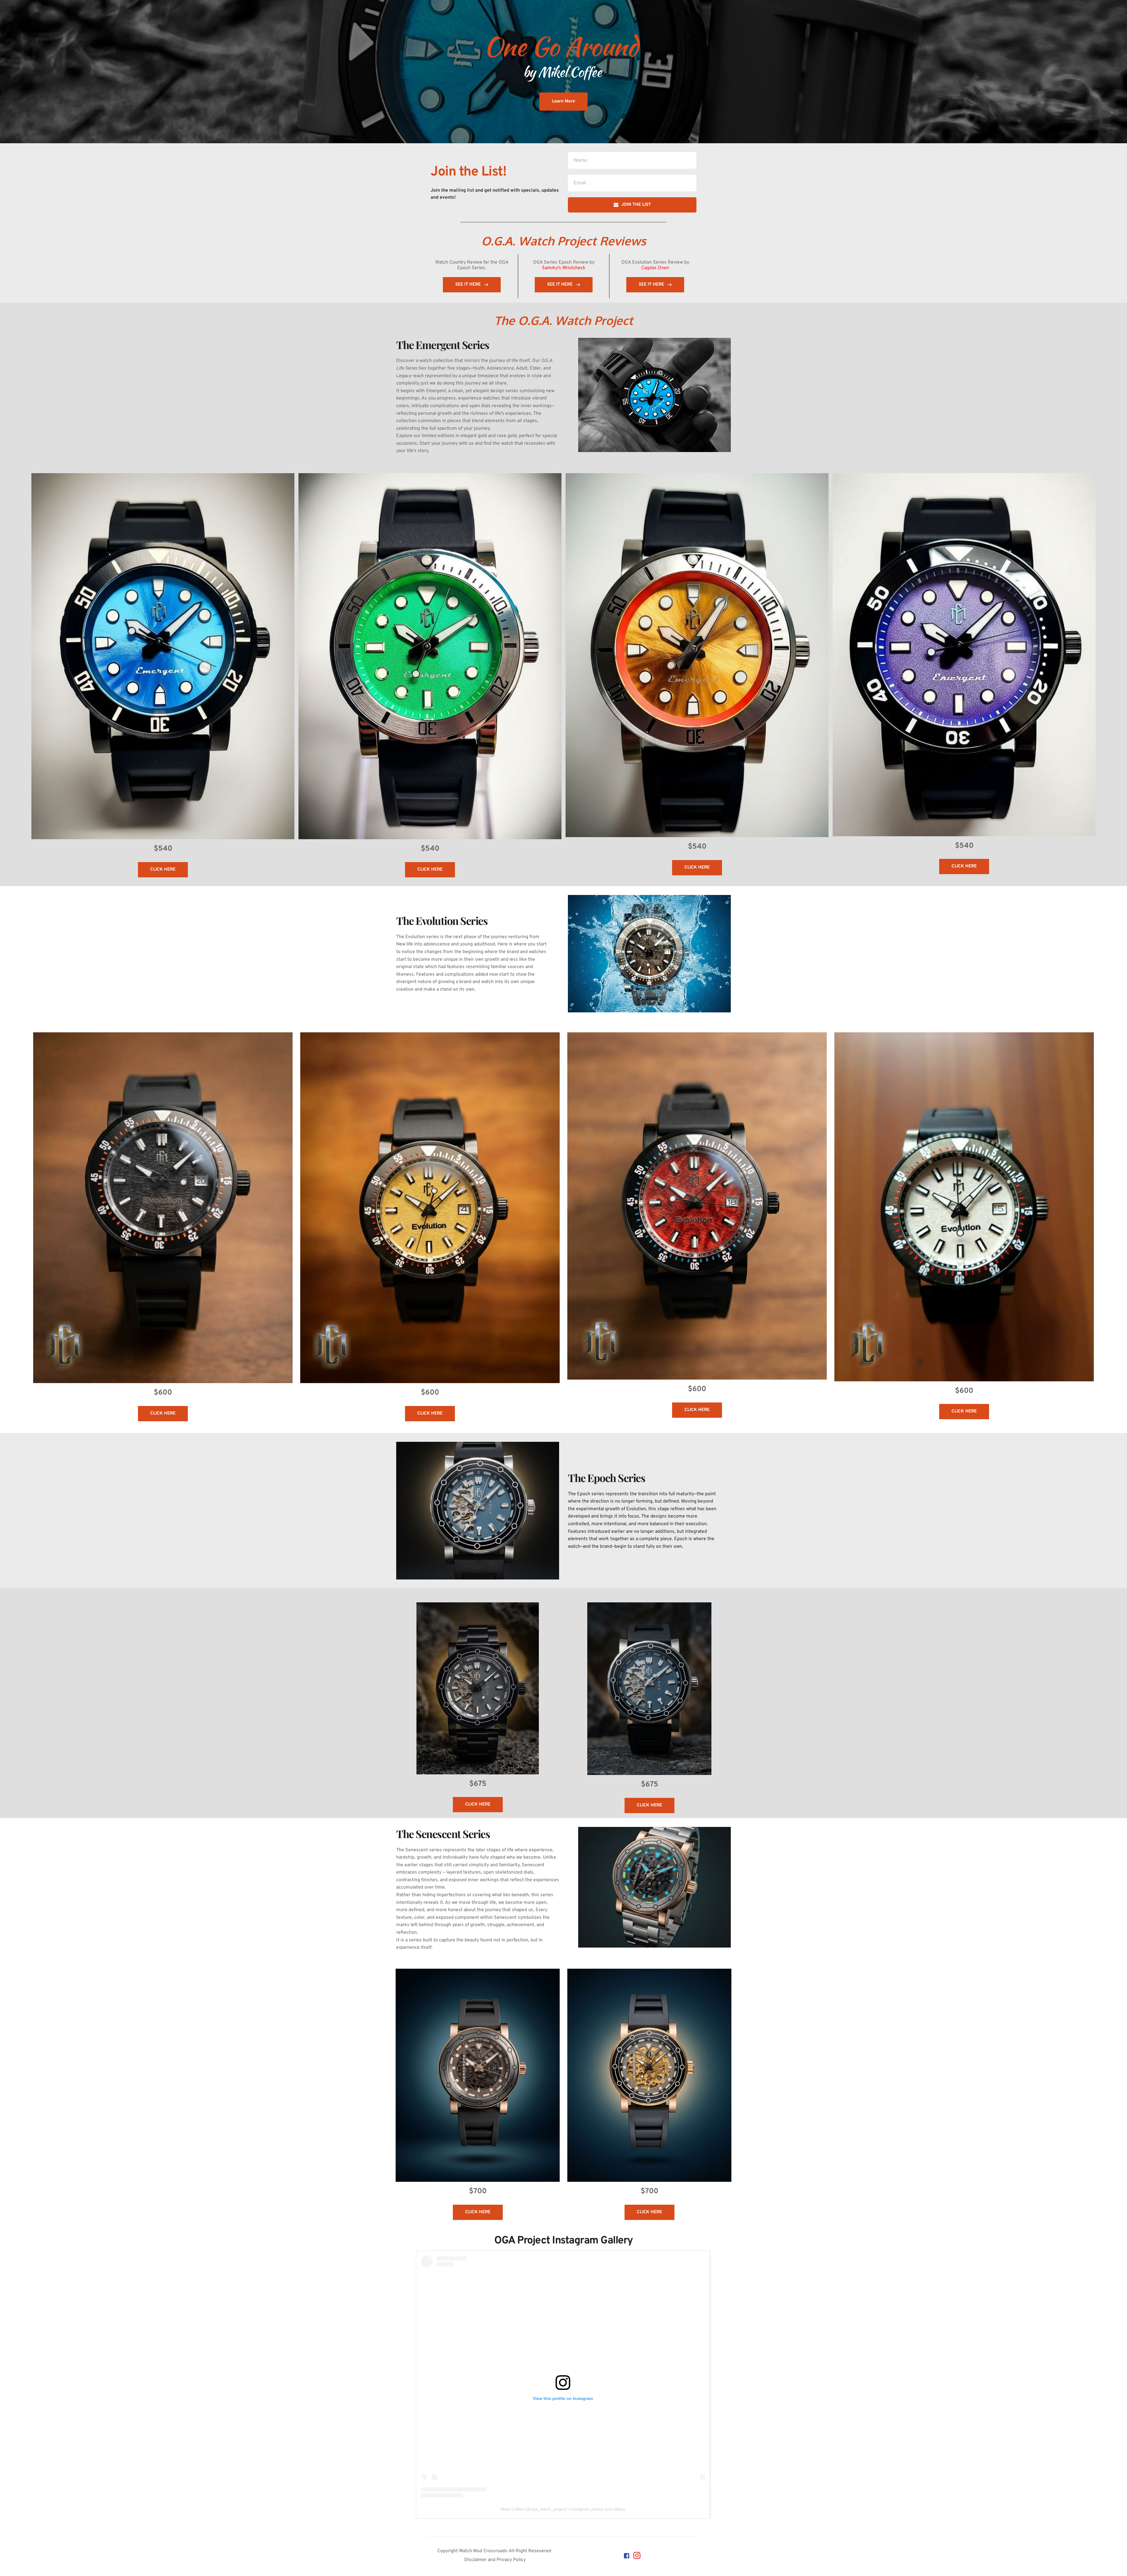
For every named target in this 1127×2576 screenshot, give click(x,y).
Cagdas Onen (655, 268)
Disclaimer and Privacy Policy (495, 2560)
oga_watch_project (548, 2509)
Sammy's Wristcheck (564, 268)
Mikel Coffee (512, 2509)
